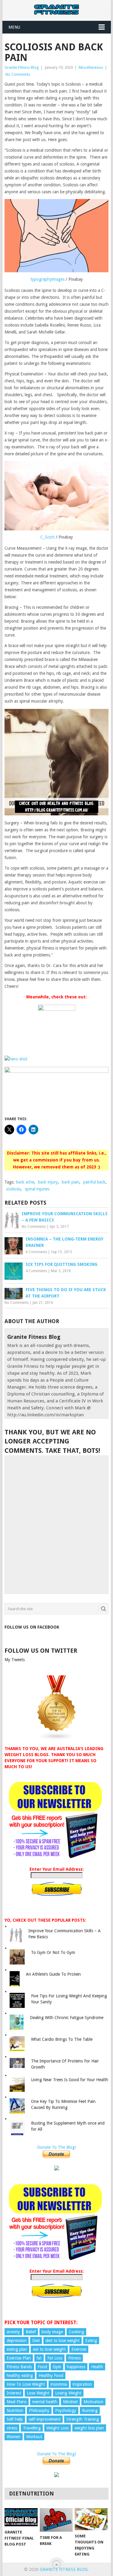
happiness (76, 2367)
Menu (14, 27)
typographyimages (47, 279)
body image (52, 2332)
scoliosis (13, 1189)
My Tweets (15, 1660)
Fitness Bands (19, 2367)
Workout (34, 2437)
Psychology (66, 2410)
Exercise (79, 2349)
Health (97, 2367)
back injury (48, 1182)
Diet (36, 2341)
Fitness (74, 2358)
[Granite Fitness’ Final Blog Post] (21, 2517)
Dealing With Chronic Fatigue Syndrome (67, 2018)
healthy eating (20, 2375)
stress (12, 2428)
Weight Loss (58, 2428)
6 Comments (36, 1252)
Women (14, 2437)
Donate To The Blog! (56, 2147)
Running (90, 2410)
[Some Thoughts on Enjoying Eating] (91, 2519)
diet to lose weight (63, 2341)
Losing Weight (68, 2393)
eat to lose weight (49, 2349)
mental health (45, 2402)
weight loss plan (89, 2428)
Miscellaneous (91, 67)
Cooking (76, 2332)
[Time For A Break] (56, 2520)
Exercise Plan (19, 2358)
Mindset (70, 2402)
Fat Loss (55, 2358)
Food (42, 2367)
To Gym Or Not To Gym (53, 1952)
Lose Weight (38, 2393)
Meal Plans (17, 2402)
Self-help (15, 2419)
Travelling (32, 2428)
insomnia (59, 2384)
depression (17, 2341)
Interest (14, 2393)
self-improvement (45, 2419)
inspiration (82, 2384)
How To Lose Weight (26, 2384)
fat (39, 2358)
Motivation (93, 2402)
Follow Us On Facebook (32, 1627)
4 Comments (36, 1271)
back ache (25, 1182)
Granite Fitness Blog (22, 67)
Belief (31, 2332)
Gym (57, 2367)
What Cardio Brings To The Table (62, 2039)
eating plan (17, 2349)
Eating (91, 2341)
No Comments (18, 74)
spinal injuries (37, 1189)
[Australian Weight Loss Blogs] (57, 1739)
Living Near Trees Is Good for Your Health (70, 2080)
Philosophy (39, 2410)
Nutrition (15, 2410)
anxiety (13, 2332)
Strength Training (83, 2419)
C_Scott (47, 537)
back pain (71, 1182)
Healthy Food (51, 2375)
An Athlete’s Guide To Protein (53, 1974)
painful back (94, 1182)
